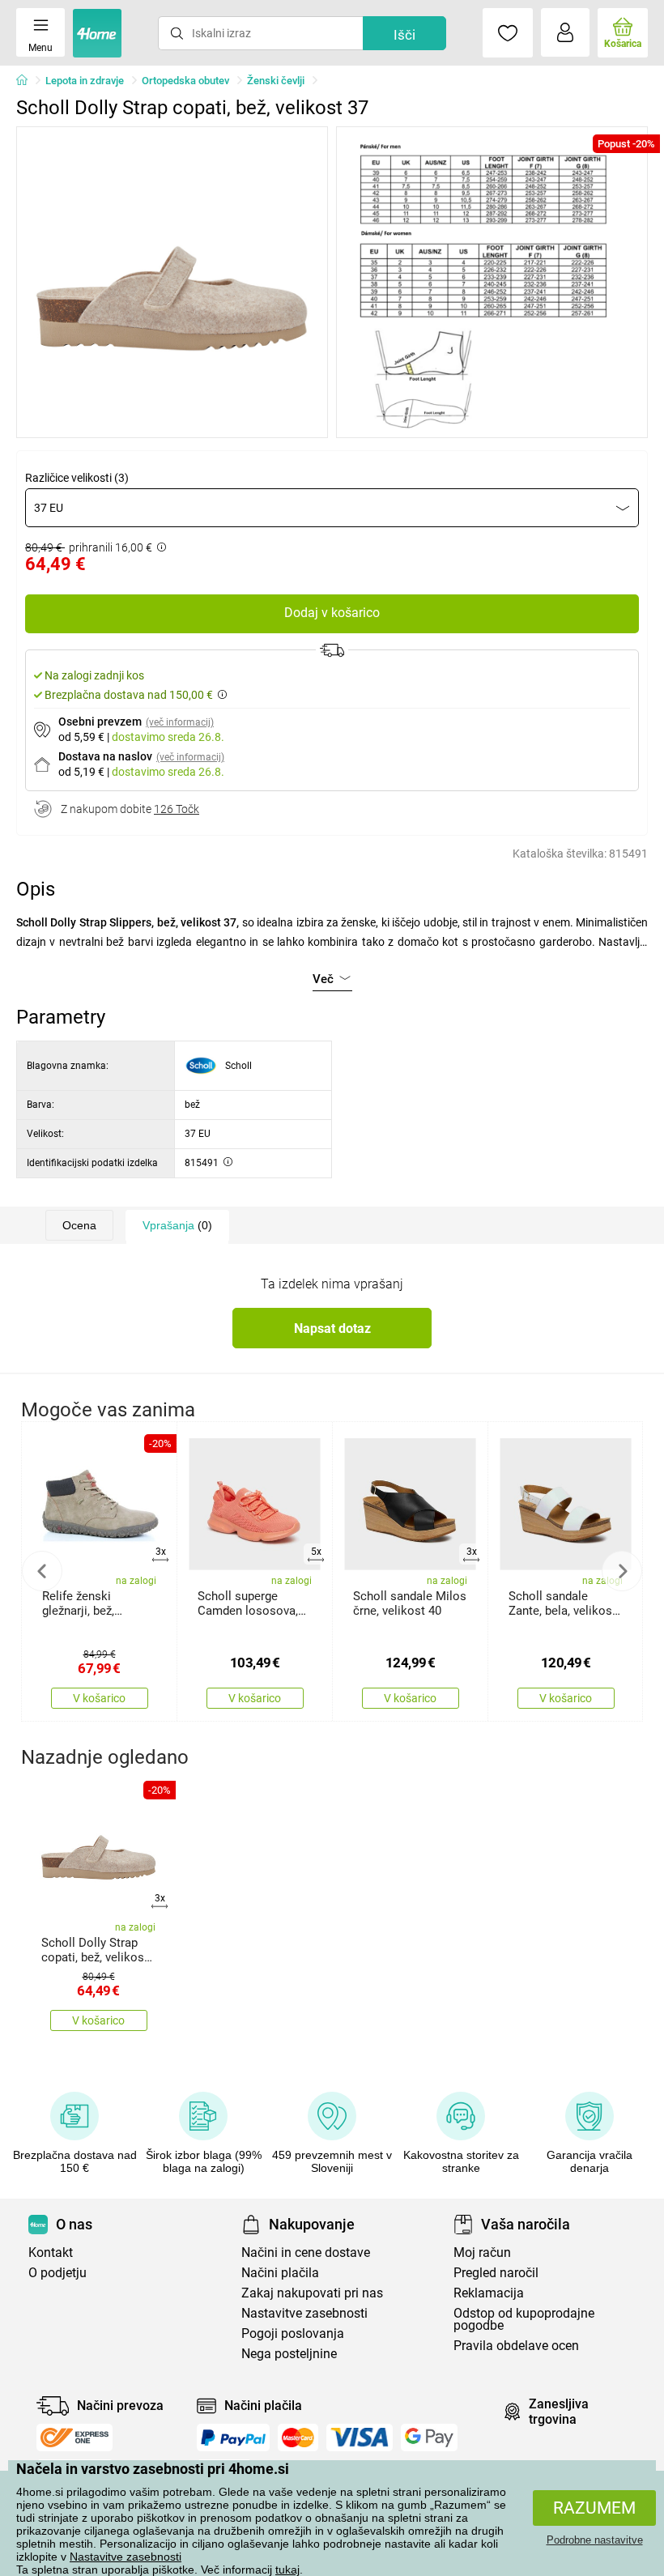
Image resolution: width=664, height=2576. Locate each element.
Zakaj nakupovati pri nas (312, 2293)
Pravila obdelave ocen (516, 2346)
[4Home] (28, 81)
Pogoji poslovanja (293, 2333)
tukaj (287, 2570)
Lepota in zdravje (85, 81)
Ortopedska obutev (185, 81)
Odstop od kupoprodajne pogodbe (524, 2319)
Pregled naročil (496, 2273)
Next (622, 1571)
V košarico (99, 1698)
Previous (42, 1571)
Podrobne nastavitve (595, 2540)
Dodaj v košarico (332, 613)
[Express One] (74, 2438)
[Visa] (360, 2438)
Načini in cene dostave (306, 2252)
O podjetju (57, 2273)
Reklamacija (489, 2293)
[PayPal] (233, 2438)
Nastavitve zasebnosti (126, 2557)
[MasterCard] (298, 2438)
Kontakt (51, 2252)
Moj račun (482, 2252)
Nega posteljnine (289, 2354)
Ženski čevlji (276, 81)
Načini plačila (280, 2273)
